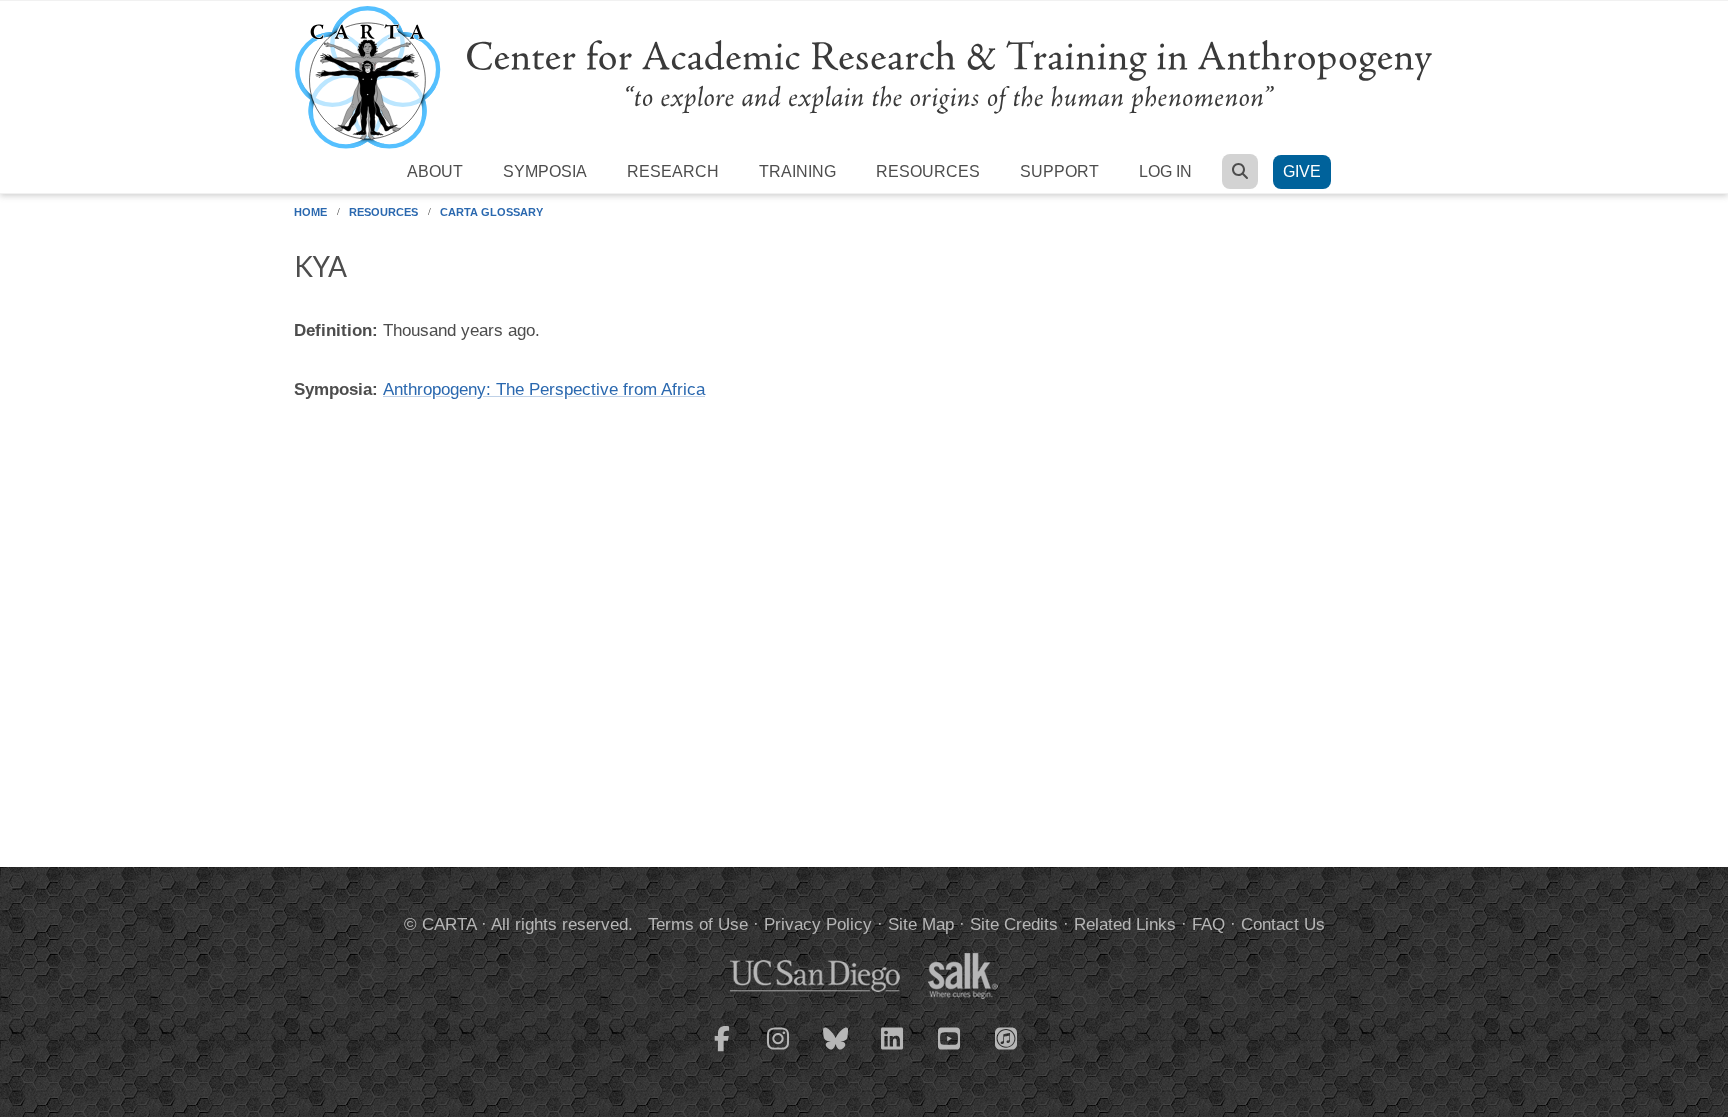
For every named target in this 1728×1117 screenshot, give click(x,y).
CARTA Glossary (491, 212)
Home (310, 212)
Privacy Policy (818, 924)
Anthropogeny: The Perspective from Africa (544, 389)
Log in (1165, 171)
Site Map (921, 924)
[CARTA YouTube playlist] (950, 1051)
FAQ (1208, 924)
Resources (928, 171)
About (435, 171)
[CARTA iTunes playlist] (1007, 1037)
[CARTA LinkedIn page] (893, 1051)
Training (797, 171)
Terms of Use (698, 924)
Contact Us (1283, 924)
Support (1059, 171)
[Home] (864, 76)
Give (1302, 171)
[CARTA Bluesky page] (836, 1051)
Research (673, 171)
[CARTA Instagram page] (779, 1051)
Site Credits (1014, 924)
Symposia (545, 171)
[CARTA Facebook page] (722, 1051)
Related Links (1125, 924)
